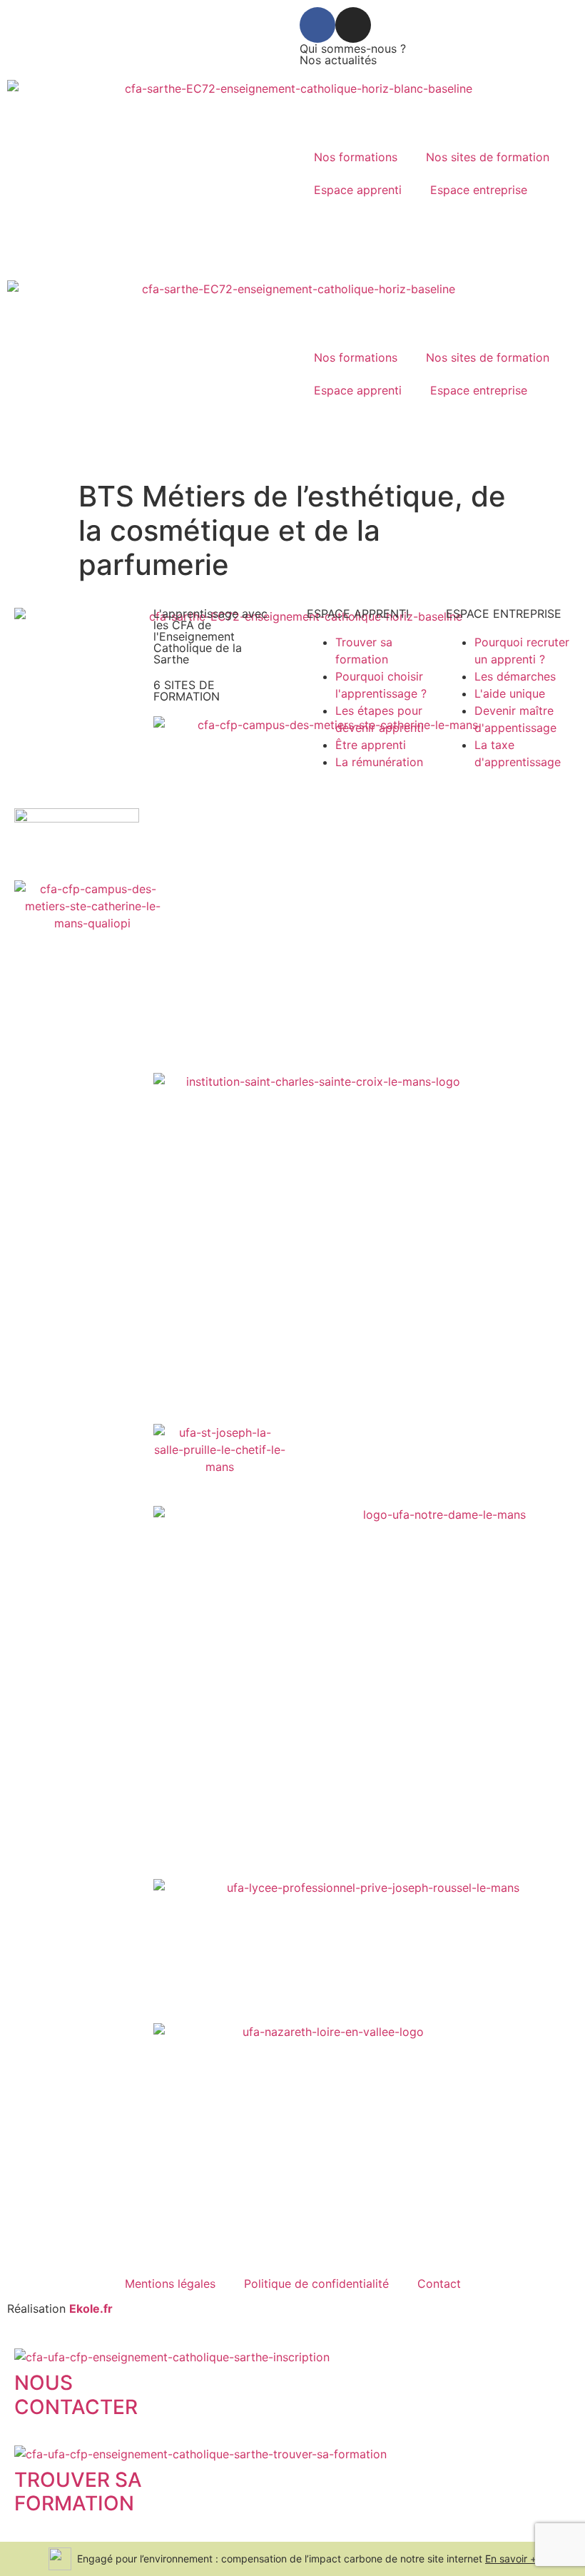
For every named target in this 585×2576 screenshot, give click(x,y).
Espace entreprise (479, 190)
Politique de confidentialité (316, 2284)
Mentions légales (170, 2284)
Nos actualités (338, 60)
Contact (439, 2284)
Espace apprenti (358, 190)
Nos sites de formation (488, 157)
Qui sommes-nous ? (353, 49)
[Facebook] (317, 25)
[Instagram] (353, 25)
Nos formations (356, 157)
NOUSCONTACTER (76, 2395)
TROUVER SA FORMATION (78, 2492)
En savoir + (511, 2559)
